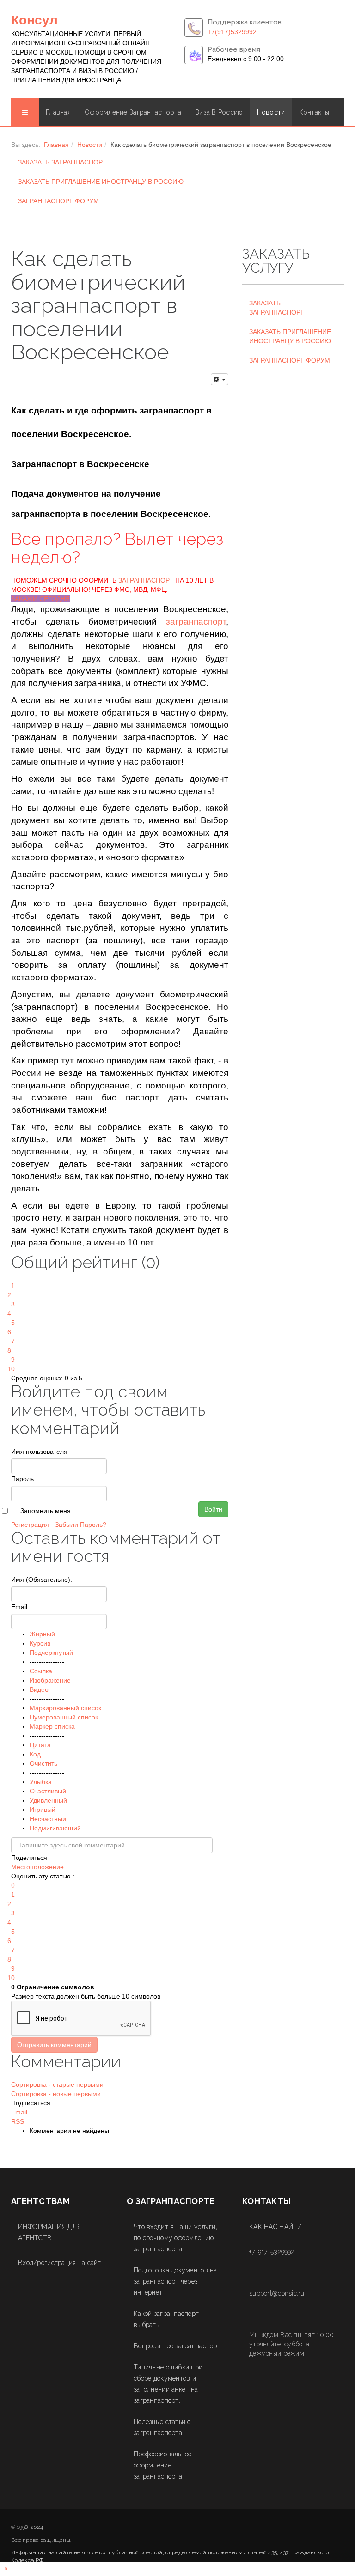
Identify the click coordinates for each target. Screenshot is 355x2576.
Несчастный (48, 1819)
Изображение (50, 1680)
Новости (271, 112)
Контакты (314, 112)
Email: (20, 1607)
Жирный (42, 1634)
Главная (58, 112)
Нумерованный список (64, 1717)
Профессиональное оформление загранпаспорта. (162, 2465)
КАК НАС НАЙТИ (276, 2227)
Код (35, 1754)
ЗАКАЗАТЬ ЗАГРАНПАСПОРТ (62, 162)
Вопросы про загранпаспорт (177, 2346)
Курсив (40, 1643)
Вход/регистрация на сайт (60, 2263)
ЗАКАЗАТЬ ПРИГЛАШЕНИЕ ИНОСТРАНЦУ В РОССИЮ (101, 182)
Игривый (43, 1810)
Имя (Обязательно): (42, 1580)
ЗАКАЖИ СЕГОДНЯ (40, 599)
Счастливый (48, 1791)
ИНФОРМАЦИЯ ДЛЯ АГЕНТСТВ (49, 2232)
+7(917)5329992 (232, 32)
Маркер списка (52, 1726)
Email (19, 2112)
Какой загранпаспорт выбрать (166, 2319)
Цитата (40, 1745)
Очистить (43, 1763)
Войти (213, 1509)
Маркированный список (65, 1708)
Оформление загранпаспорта (133, 112)
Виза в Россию (219, 112)
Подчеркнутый (51, 1653)
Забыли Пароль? (81, 1525)
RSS (18, 2121)
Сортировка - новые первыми (56, 2094)
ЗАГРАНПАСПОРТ (146, 580)
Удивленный (48, 1800)
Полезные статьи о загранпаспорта (162, 2427)
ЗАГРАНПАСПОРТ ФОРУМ (58, 201)
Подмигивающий (55, 1828)
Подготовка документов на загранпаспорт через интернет (175, 2281)
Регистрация (30, 1525)
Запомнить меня (46, 1511)
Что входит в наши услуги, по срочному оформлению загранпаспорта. (175, 2238)
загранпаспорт (196, 622)
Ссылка (41, 1671)
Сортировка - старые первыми (57, 2084)
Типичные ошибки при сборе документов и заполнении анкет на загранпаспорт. (168, 2384)
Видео (39, 1689)
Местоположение (37, 1867)
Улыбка (41, 1782)
